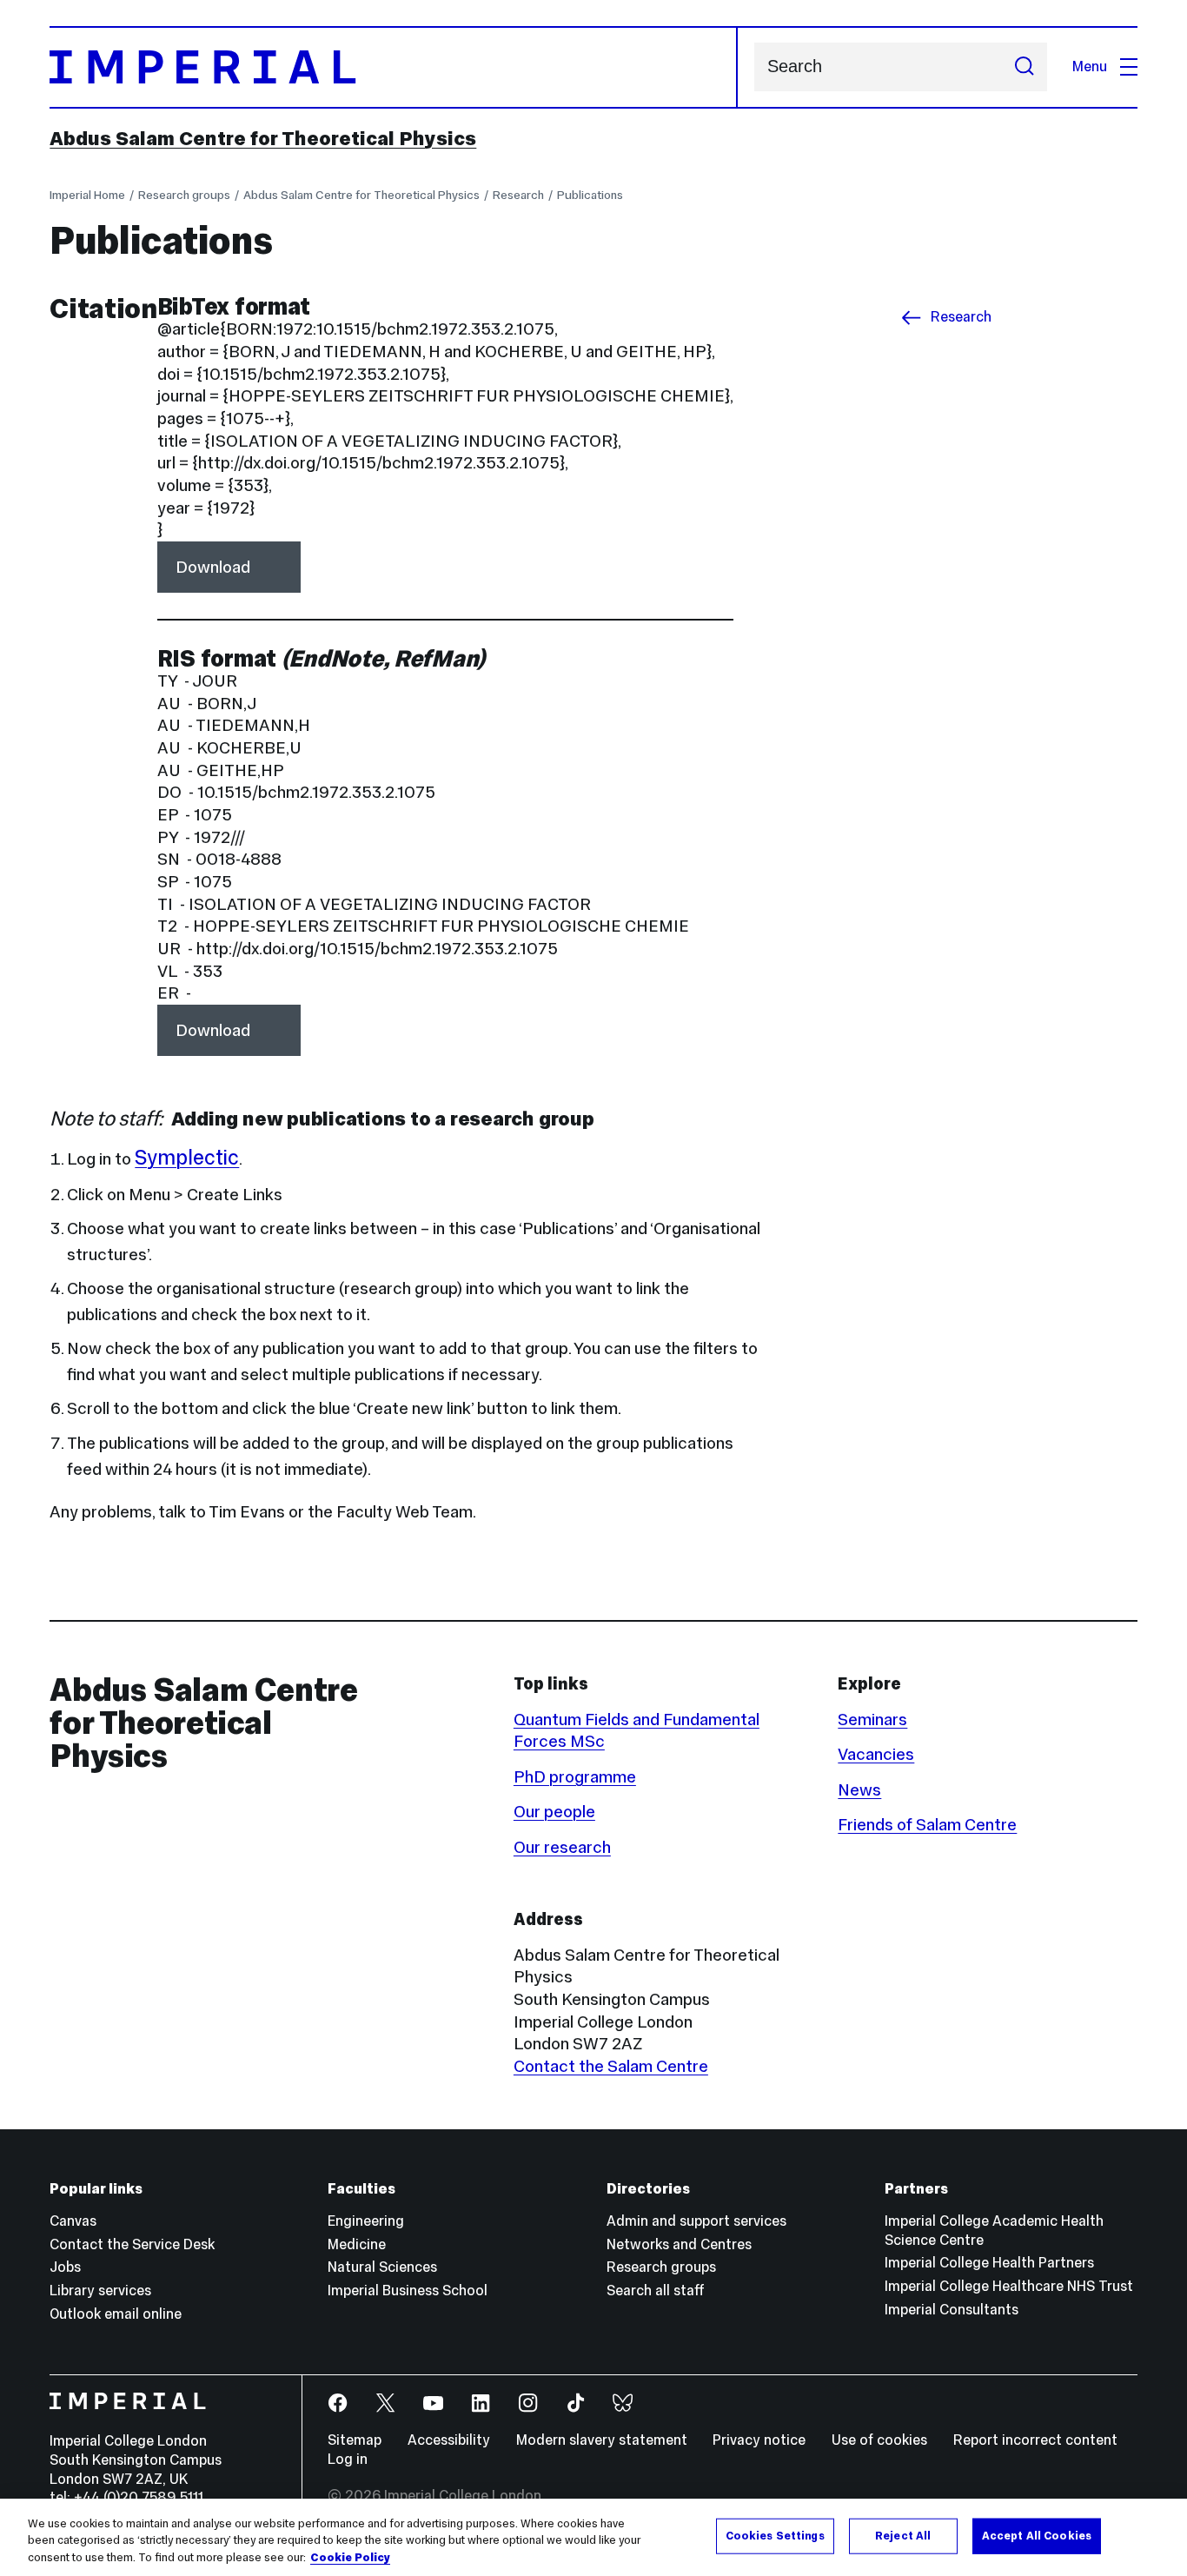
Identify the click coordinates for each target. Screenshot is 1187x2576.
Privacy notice (759, 2440)
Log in (348, 2459)
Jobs (65, 2267)
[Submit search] (1024, 67)
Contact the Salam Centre (611, 2066)
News (859, 1789)
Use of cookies (879, 2440)
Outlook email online (116, 2314)
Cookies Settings (775, 2535)
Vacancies (876, 1754)
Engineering (366, 2221)
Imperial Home (87, 195)
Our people (554, 1811)
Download (213, 567)
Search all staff (656, 2291)
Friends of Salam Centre (927, 1824)
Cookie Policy (350, 2558)
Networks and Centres (679, 2244)
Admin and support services (696, 2221)
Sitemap (355, 2440)
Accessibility (449, 2440)
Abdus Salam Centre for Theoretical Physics (263, 138)
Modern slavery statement (602, 2440)
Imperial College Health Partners (989, 2263)
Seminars (872, 1719)
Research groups (184, 195)
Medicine (357, 2244)
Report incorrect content (1035, 2440)
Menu (1090, 66)
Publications (590, 195)
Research (518, 195)
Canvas (73, 2221)
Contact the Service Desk (132, 2244)
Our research (562, 1847)
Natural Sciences (382, 2267)
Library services (100, 2291)
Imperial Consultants (952, 2310)
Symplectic (187, 1157)
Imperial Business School (408, 2291)
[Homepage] (393, 67)
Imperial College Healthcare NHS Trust (1009, 2286)
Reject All (903, 2535)
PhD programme (575, 1776)
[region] (593, 2537)
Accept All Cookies (1037, 2535)
